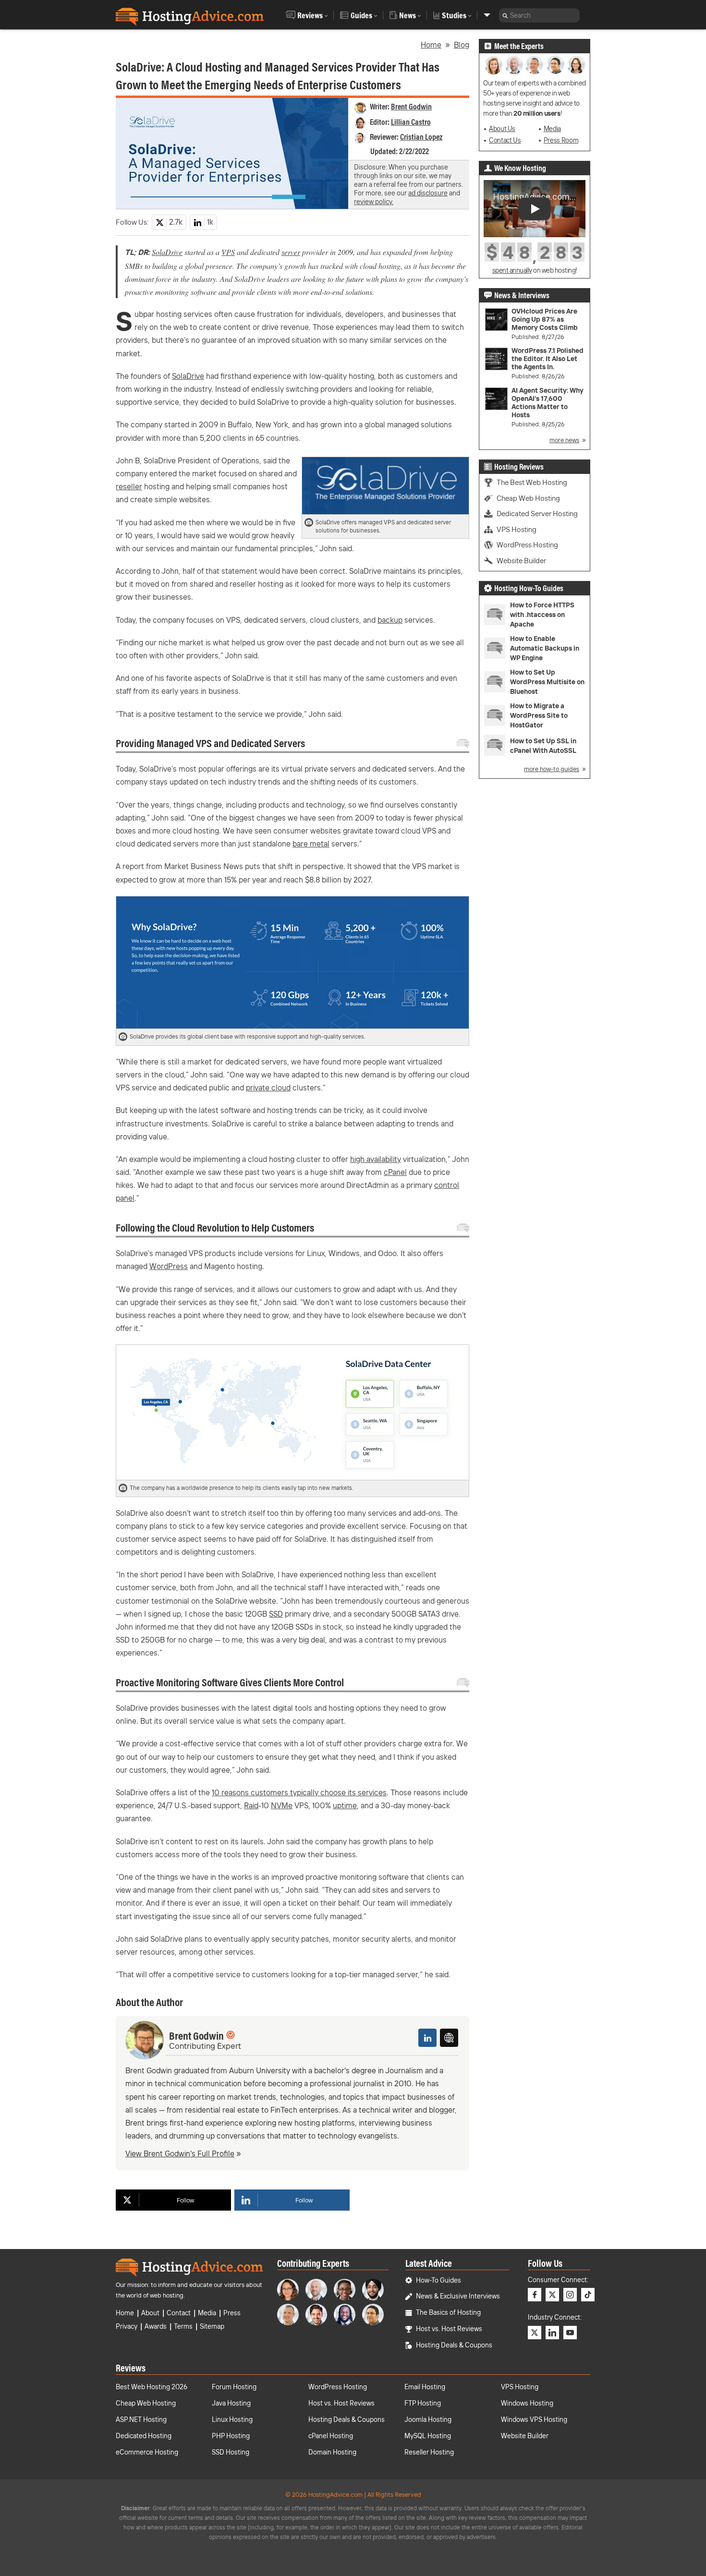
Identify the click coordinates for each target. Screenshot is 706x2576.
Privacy (127, 2326)
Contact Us (505, 140)
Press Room (561, 140)
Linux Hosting (232, 2419)
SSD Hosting (231, 2452)
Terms (183, 2326)
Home (431, 45)
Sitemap (212, 2326)
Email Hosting (425, 2387)
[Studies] (487, 15)
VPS (228, 252)
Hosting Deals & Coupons (454, 2345)
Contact (179, 2313)
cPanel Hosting (331, 2436)
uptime (345, 1805)
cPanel (395, 1172)
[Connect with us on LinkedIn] (552, 2333)
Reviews (310, 15)
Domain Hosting (332, 2452)
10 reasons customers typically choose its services (299, 1792)
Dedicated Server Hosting (537, 514)
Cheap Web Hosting (528, 498)
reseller (129, 486)
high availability (376, 1159)
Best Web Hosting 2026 (152, 2387)
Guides (361, 15)
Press (232, 2313)
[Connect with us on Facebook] (535, 2295)
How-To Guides (438, 2280)
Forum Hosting (234, 2387)
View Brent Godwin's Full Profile (180, 2153)
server (291, 252)
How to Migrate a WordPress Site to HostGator (539, 715)
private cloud (268, 1088)
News (408, 15)
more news (564, 440)
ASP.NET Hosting (141, 2419)
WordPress (169, 1266)
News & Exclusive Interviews (458, 2296)
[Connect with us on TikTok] (588, 2295)
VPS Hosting (517, 529)
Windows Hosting (527, 2403)
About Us (502, 129)
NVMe (282, 1805)
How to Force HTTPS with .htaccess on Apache (542, 615)
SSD (276, 1614)
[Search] (505, 15)
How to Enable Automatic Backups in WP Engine (545, 648)
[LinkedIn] (427, 2038)
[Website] (449, 2038)
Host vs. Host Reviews (449, 2329)
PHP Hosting (231, 2436)
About (150, 2313)
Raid (251, 1805)
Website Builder (521, 561)
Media (552, 129)
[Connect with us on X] (552, 2295)
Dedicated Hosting (144, 2436)
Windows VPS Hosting (534, 2419)
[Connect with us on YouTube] (570, 2333)
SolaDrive (167, 252)
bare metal (311, 844)
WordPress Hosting (527, 545)
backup (390, 620)
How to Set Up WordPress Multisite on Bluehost (547, 682)
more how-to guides (552, 769)
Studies (454, 15)
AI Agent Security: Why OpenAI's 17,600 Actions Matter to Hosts (548, 403)
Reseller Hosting (429, 2452)
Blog (462, 45)
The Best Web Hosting (532, 482)
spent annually (512, 270)
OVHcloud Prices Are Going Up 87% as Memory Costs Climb (545, 320)
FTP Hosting (423, 2403)
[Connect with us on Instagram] (570, 2295)
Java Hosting (231, 2403)
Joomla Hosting (428, 2419)
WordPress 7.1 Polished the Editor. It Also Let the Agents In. (548, 359)
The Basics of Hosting (448, 2312)
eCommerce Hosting (147, 2452)
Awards (156, 2326)
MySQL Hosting (428, 2436)
